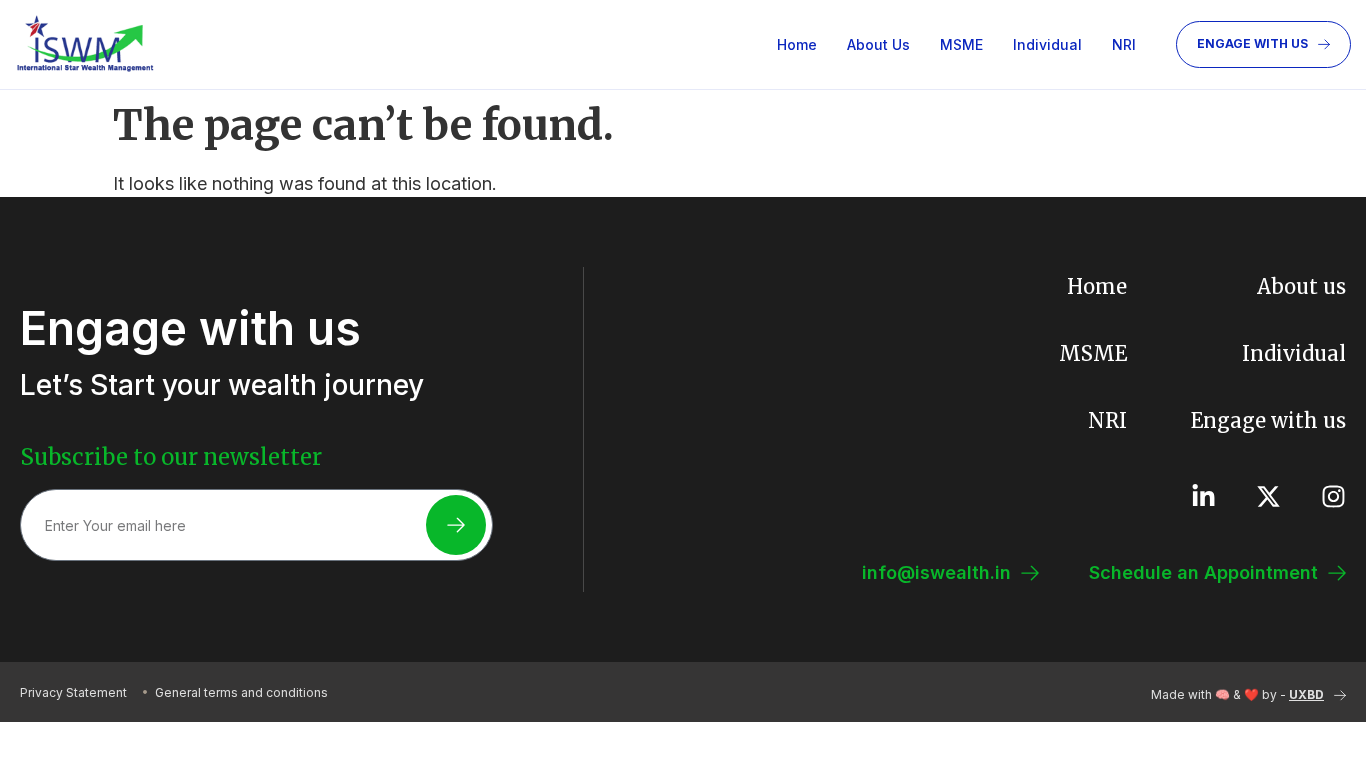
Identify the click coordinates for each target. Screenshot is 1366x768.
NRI (1124, 44)
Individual (1047, 44)
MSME (961, 44)
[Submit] (456, 525)
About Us (878, 44)
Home (797, 44)
